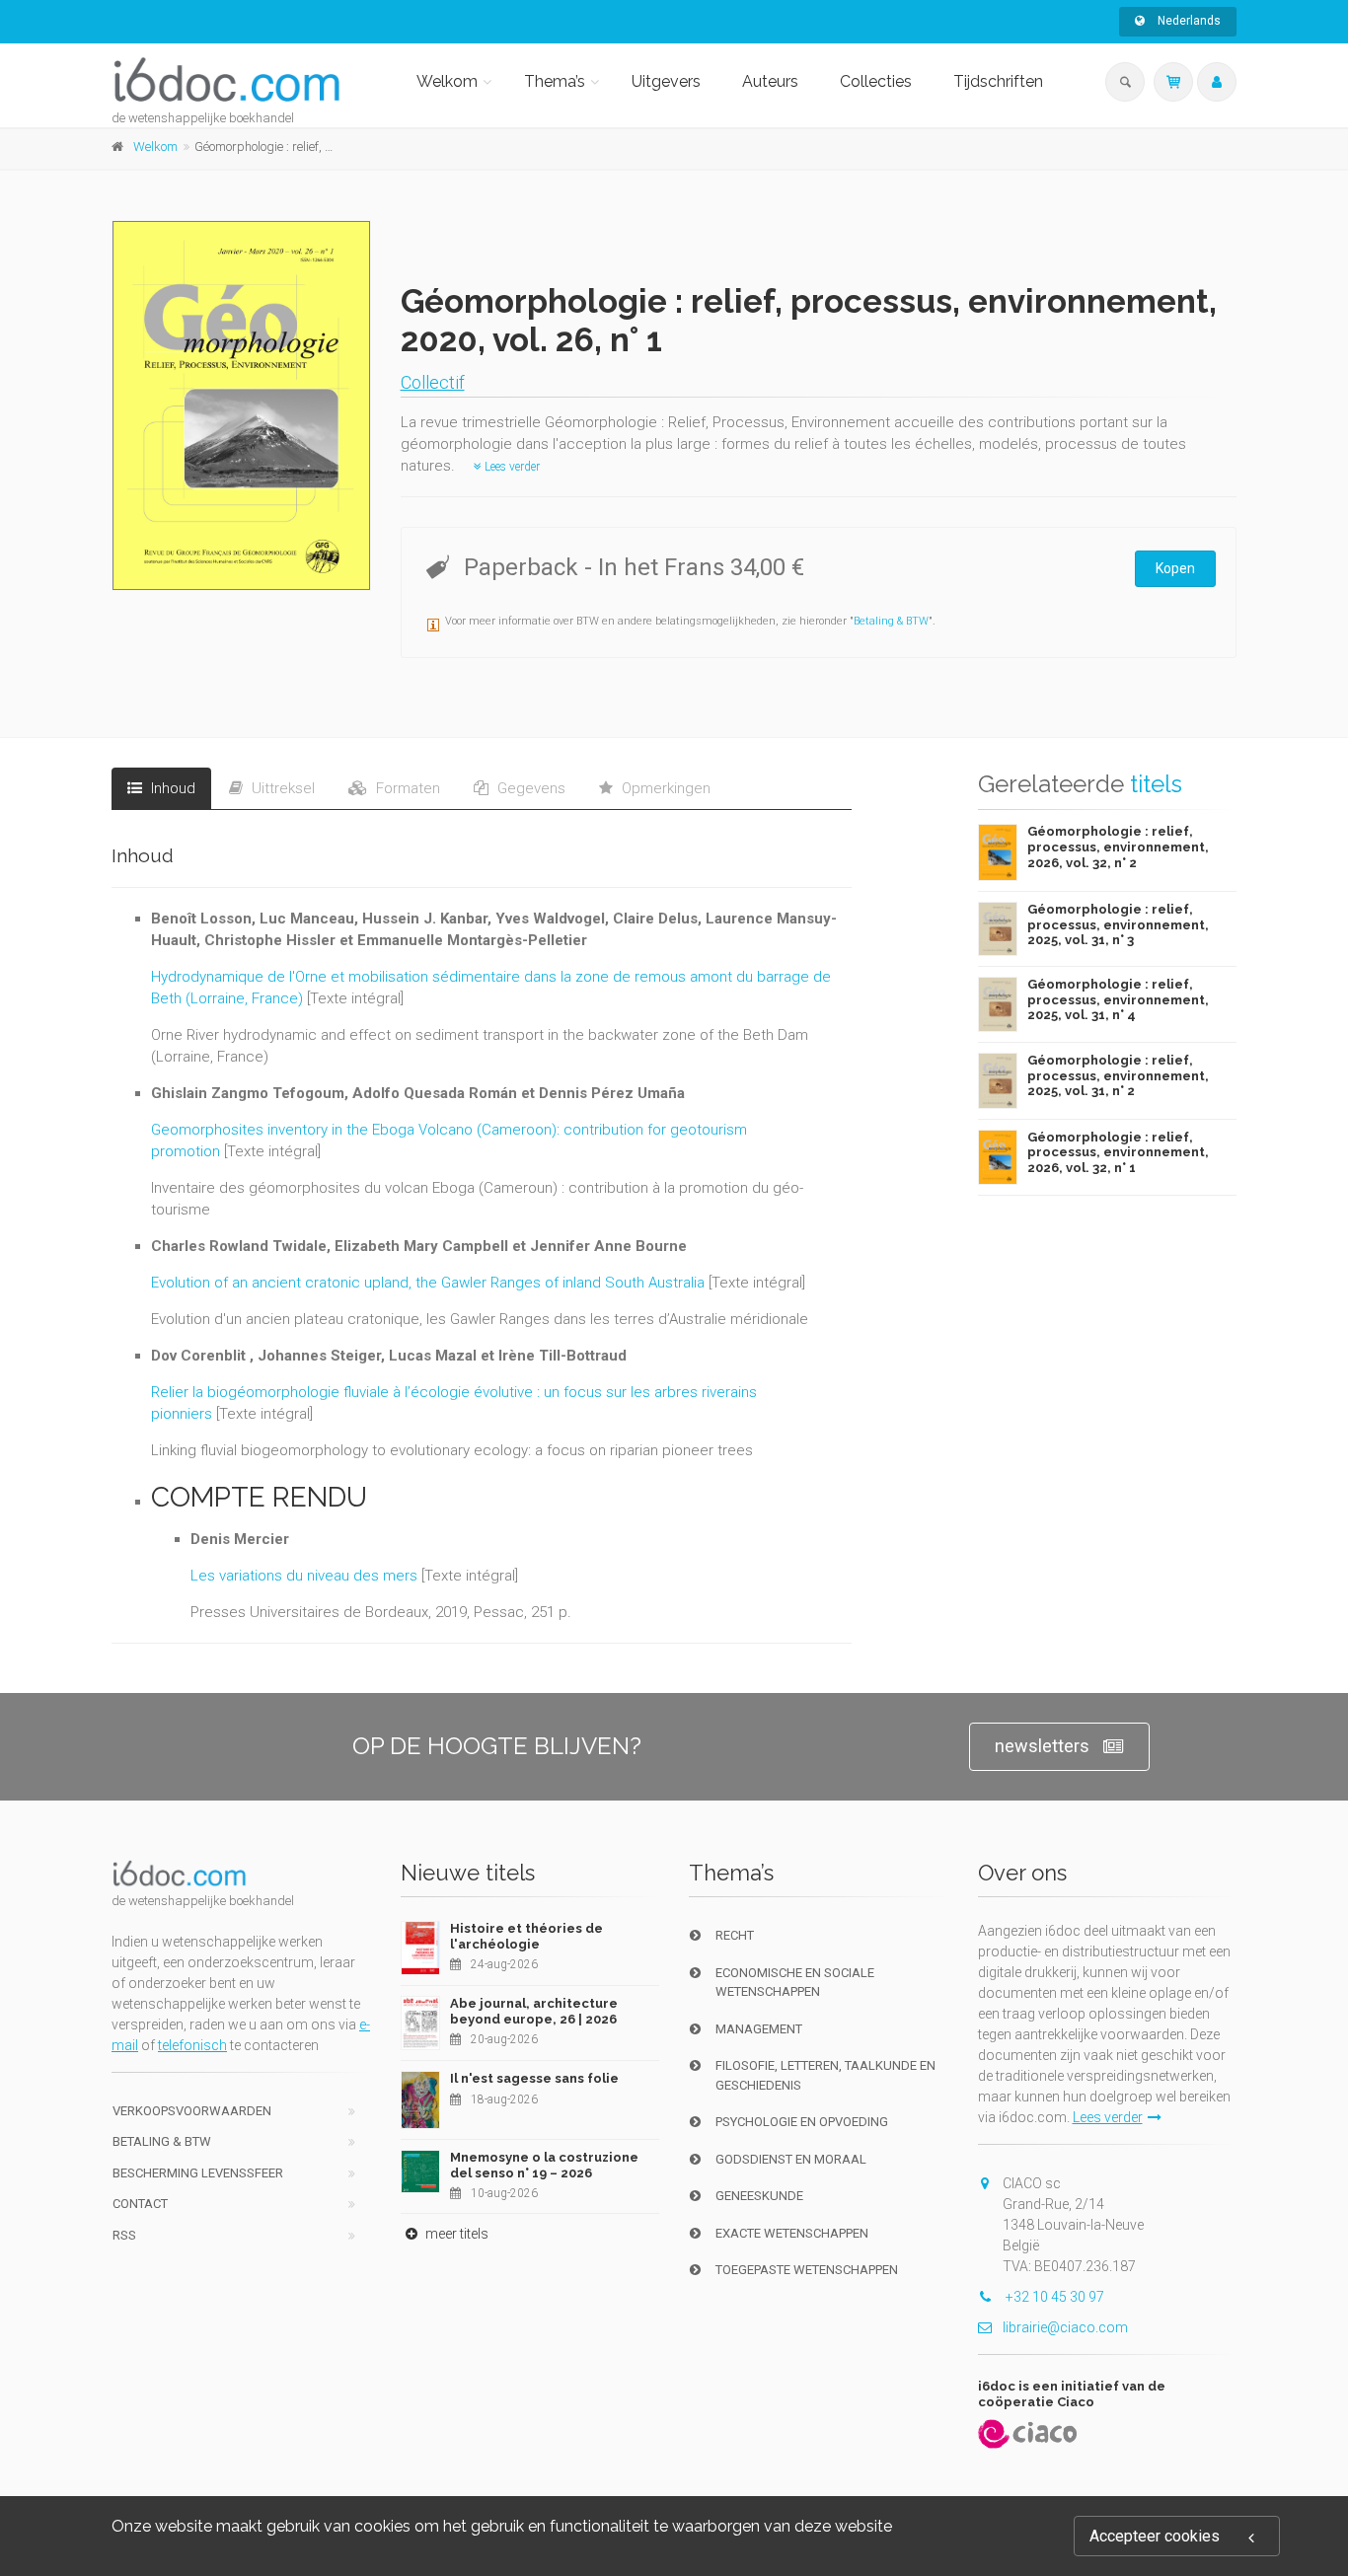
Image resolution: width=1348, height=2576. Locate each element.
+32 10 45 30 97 (1053, 2297)
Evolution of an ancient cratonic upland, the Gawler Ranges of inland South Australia (428, 1283)
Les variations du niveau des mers (304, 1576)
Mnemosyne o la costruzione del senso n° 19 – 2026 (544, 2165)
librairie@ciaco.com (1065, 2327)
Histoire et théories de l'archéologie (526, 1936)
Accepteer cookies (1155, 2536)
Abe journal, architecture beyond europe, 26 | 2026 (534, 2011)
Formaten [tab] (406, 788)
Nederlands (1188, 21)
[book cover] (242, 405)
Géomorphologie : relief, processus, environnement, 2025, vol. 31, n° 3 (1118, 924)
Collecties (876, 81)
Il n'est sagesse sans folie (534, 2078)
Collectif (433, 382)
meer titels (455, 2234)
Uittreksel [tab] (281, 788)
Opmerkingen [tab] (664, 788)
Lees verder (511, 467)
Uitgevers (666, 81)
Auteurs (770, 81)
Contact (140, 2204)
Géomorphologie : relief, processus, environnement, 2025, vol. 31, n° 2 (1118, 1075)
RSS (124, 2235)
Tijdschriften (998, 81)
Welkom (447, 81)
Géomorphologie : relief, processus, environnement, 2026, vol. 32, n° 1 (1118, 1152)
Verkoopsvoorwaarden (192, 2111)
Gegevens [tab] (529, 788)
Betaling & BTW (891, 621)
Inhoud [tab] (171, 788)
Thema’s (555, 81)
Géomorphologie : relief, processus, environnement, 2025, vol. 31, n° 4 (1118, 999)
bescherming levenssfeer (198, 2173)
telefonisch (192, 2045)
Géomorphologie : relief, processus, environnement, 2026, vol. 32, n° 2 (1118, 846)
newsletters (1042, 1746)
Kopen (1175, 568)
